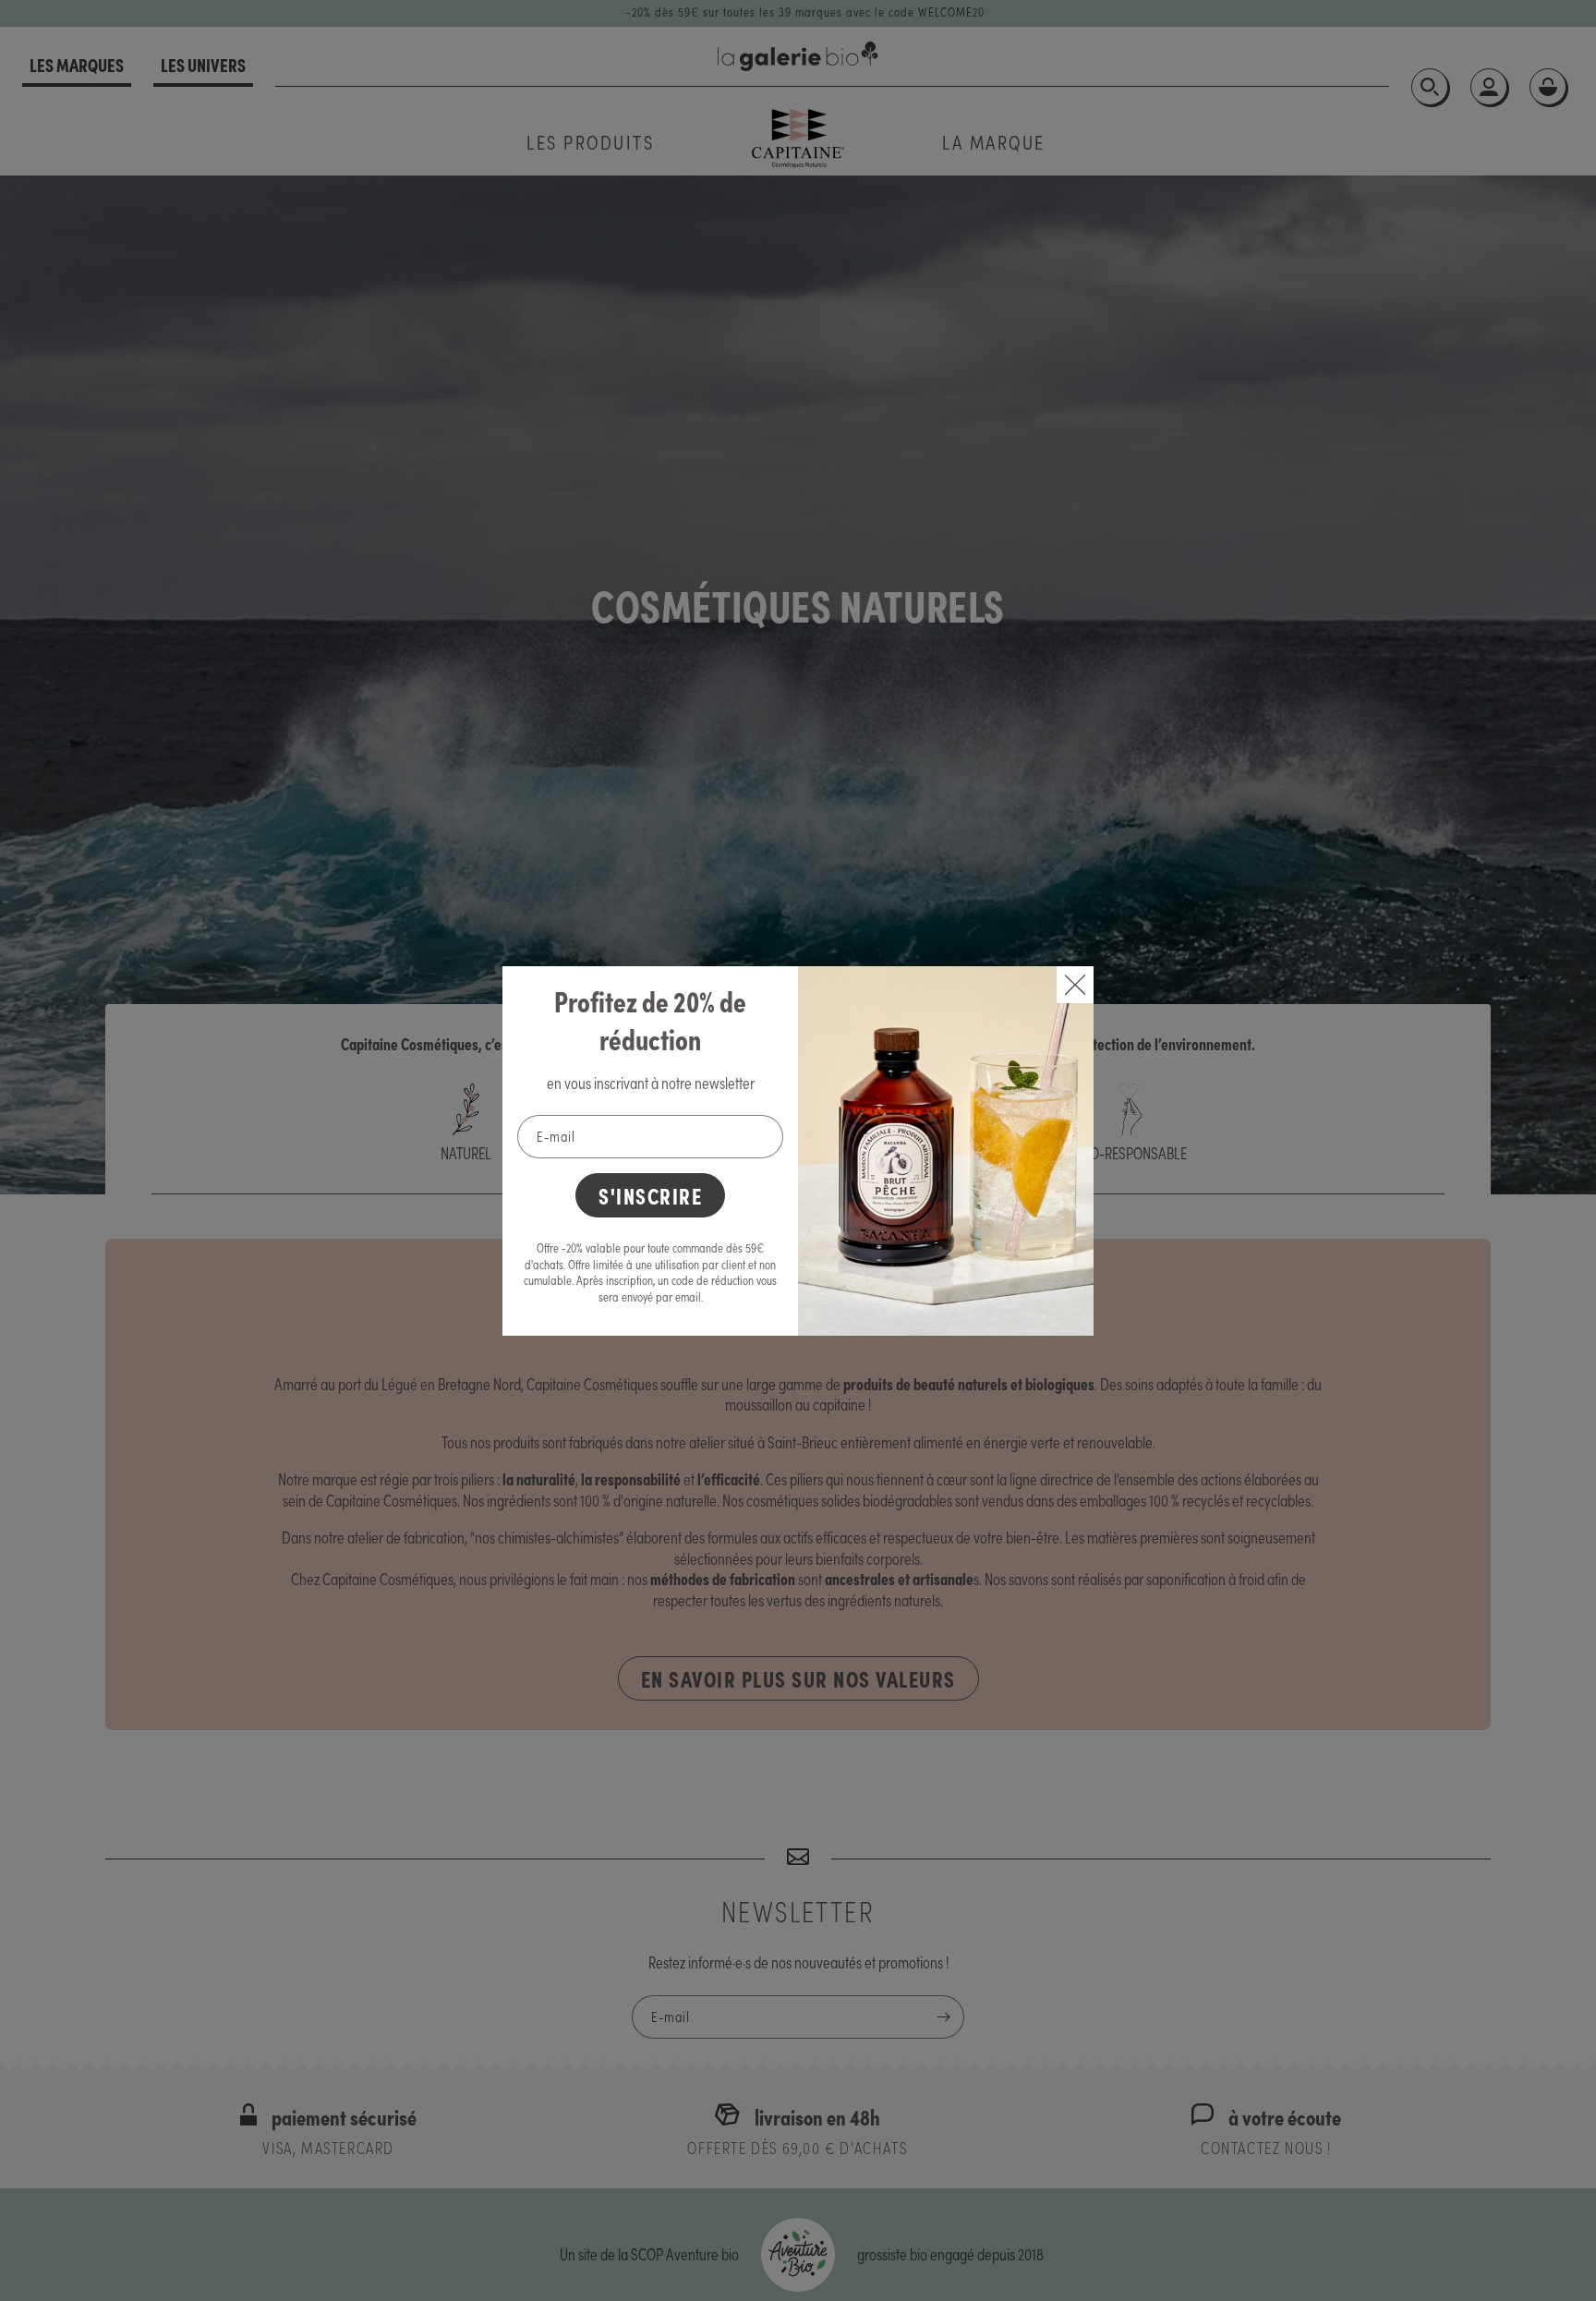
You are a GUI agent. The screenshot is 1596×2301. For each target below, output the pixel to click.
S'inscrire (650, 1195)
